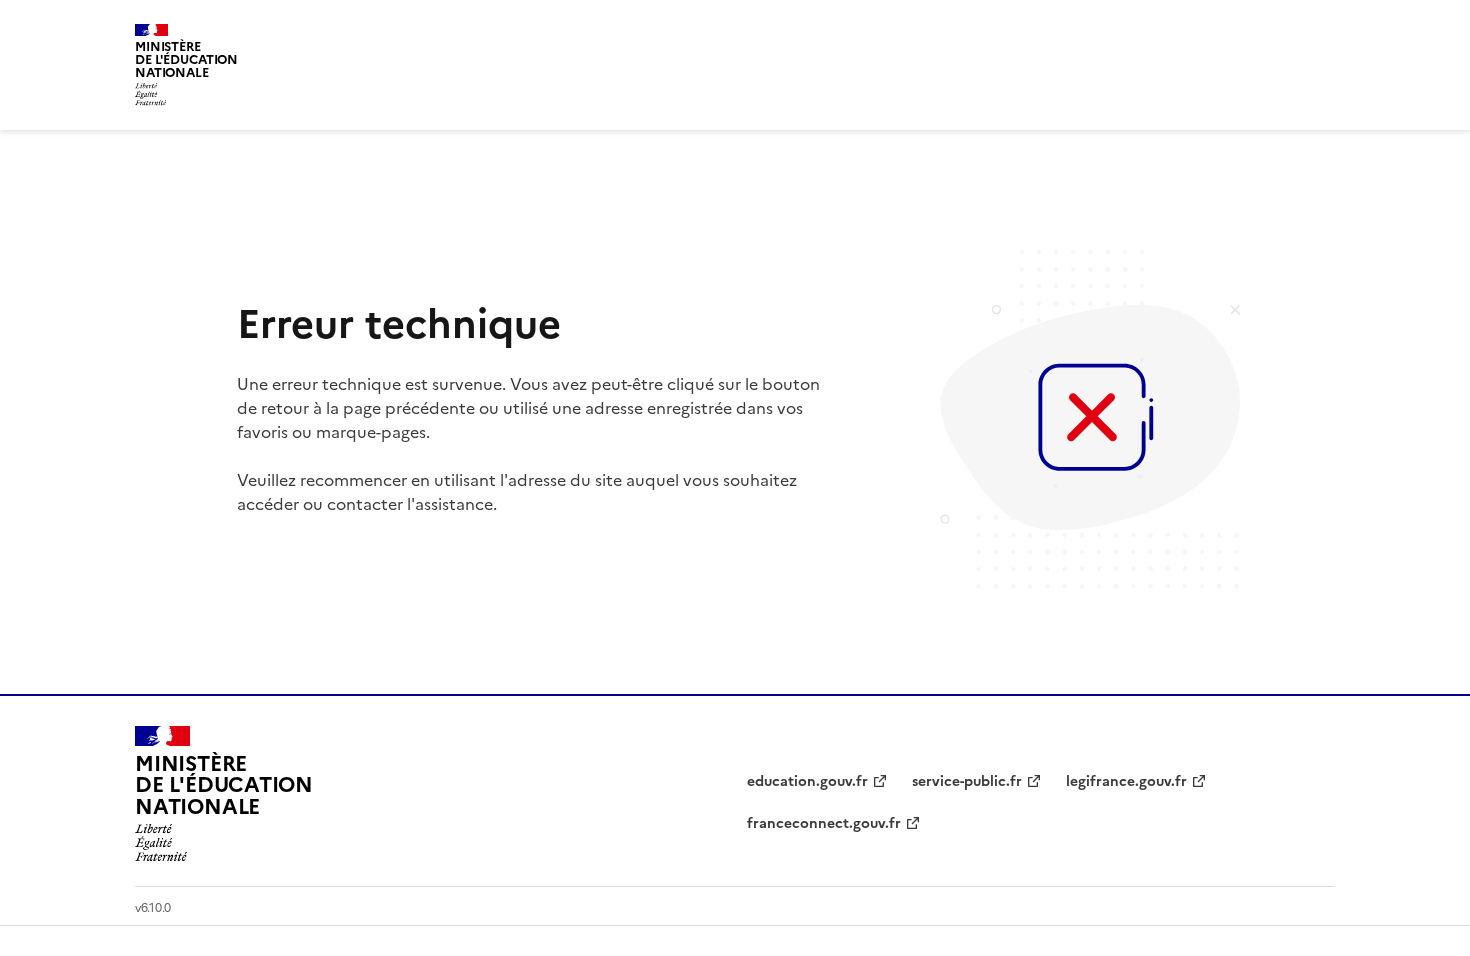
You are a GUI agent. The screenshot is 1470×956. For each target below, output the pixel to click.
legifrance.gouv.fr (1126, 781)
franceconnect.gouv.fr (824, 823)
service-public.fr (967, 781)
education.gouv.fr (807, 781)
